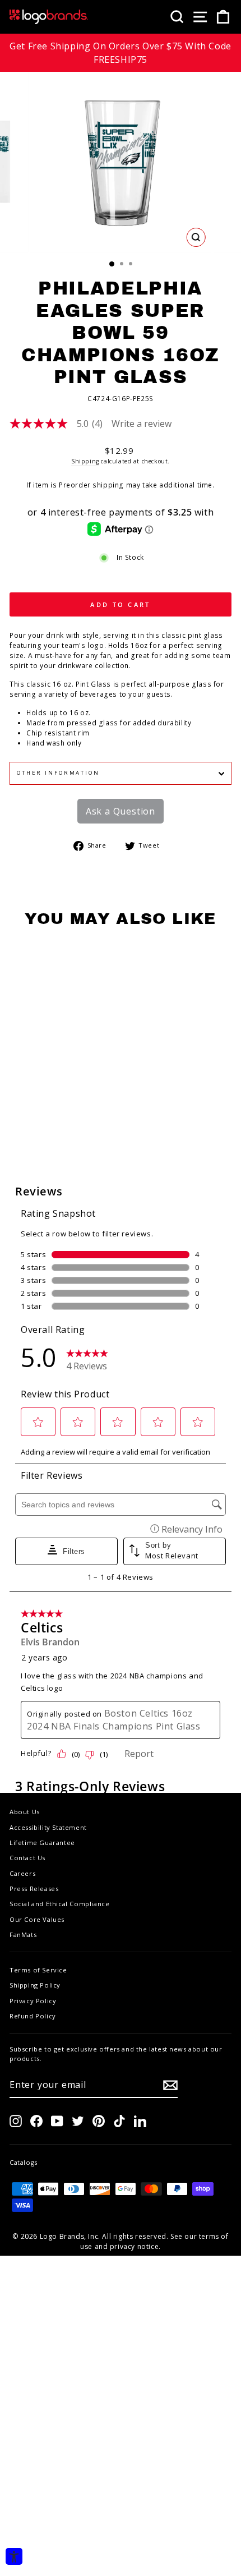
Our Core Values (37, 1919)
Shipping (85, 461)
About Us (25, 1812)
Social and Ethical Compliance (59, 1904)
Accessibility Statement (48, 1827)
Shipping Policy (35, 1985)
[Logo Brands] (49, 17)
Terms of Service (38, 1970)
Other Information (58, 773)
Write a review (142, 424)
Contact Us (27, 1858)
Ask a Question (121, 811)
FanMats (23, 1935)
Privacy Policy (33, 2001)
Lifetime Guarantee (42, 1843)
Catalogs (24, 2162)
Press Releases (34, 1889)
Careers (22, 1873)
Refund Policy (33, 2016)
